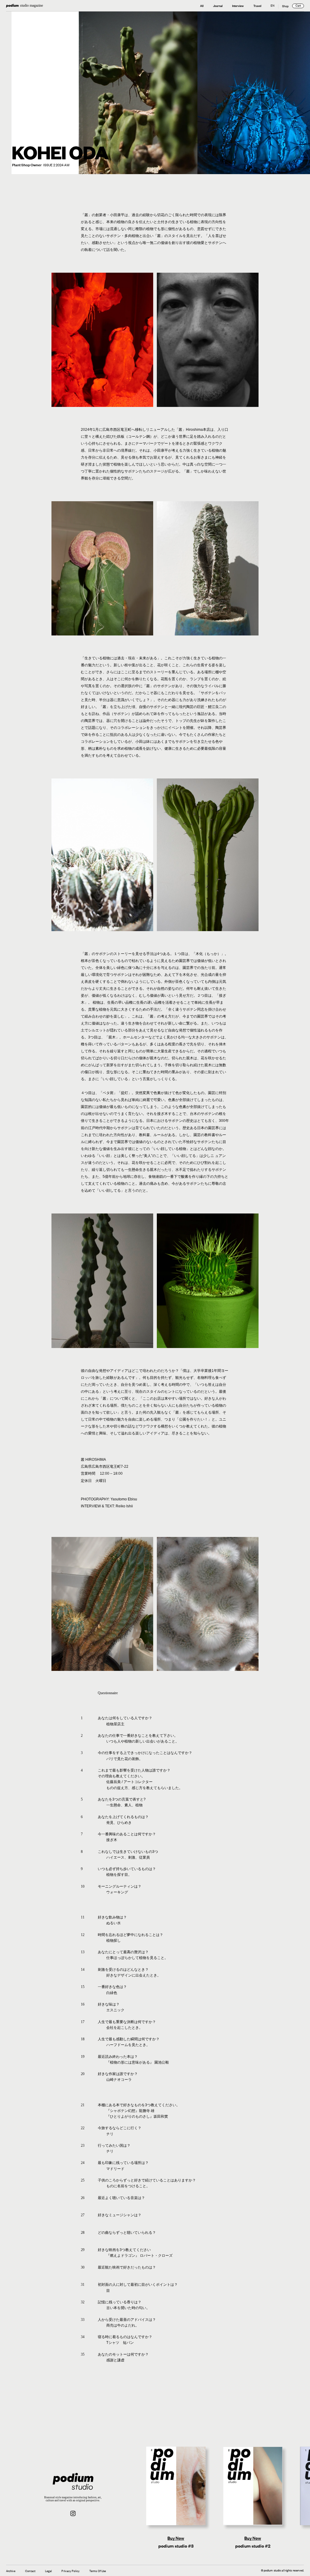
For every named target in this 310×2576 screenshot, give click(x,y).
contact (30, 2571)
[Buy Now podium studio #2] (253, 2486)
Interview (238, 6)
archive (11, 2571)
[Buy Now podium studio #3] (176, 2486)
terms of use (98, 2571)
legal (49, 2571)
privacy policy (70, 2571)
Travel (257, 6)
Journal (218, 6)
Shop (285, 6)
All (202, 6)
